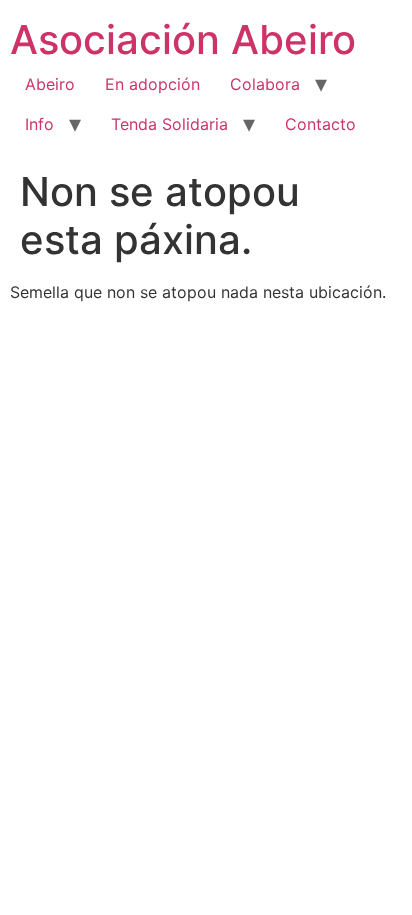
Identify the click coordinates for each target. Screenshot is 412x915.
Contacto (320, 124)
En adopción (152, 84)
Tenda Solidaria (169, 124)
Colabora (265, 84)
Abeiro (50, 84)
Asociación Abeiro (183, 39)
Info (39, 124)
